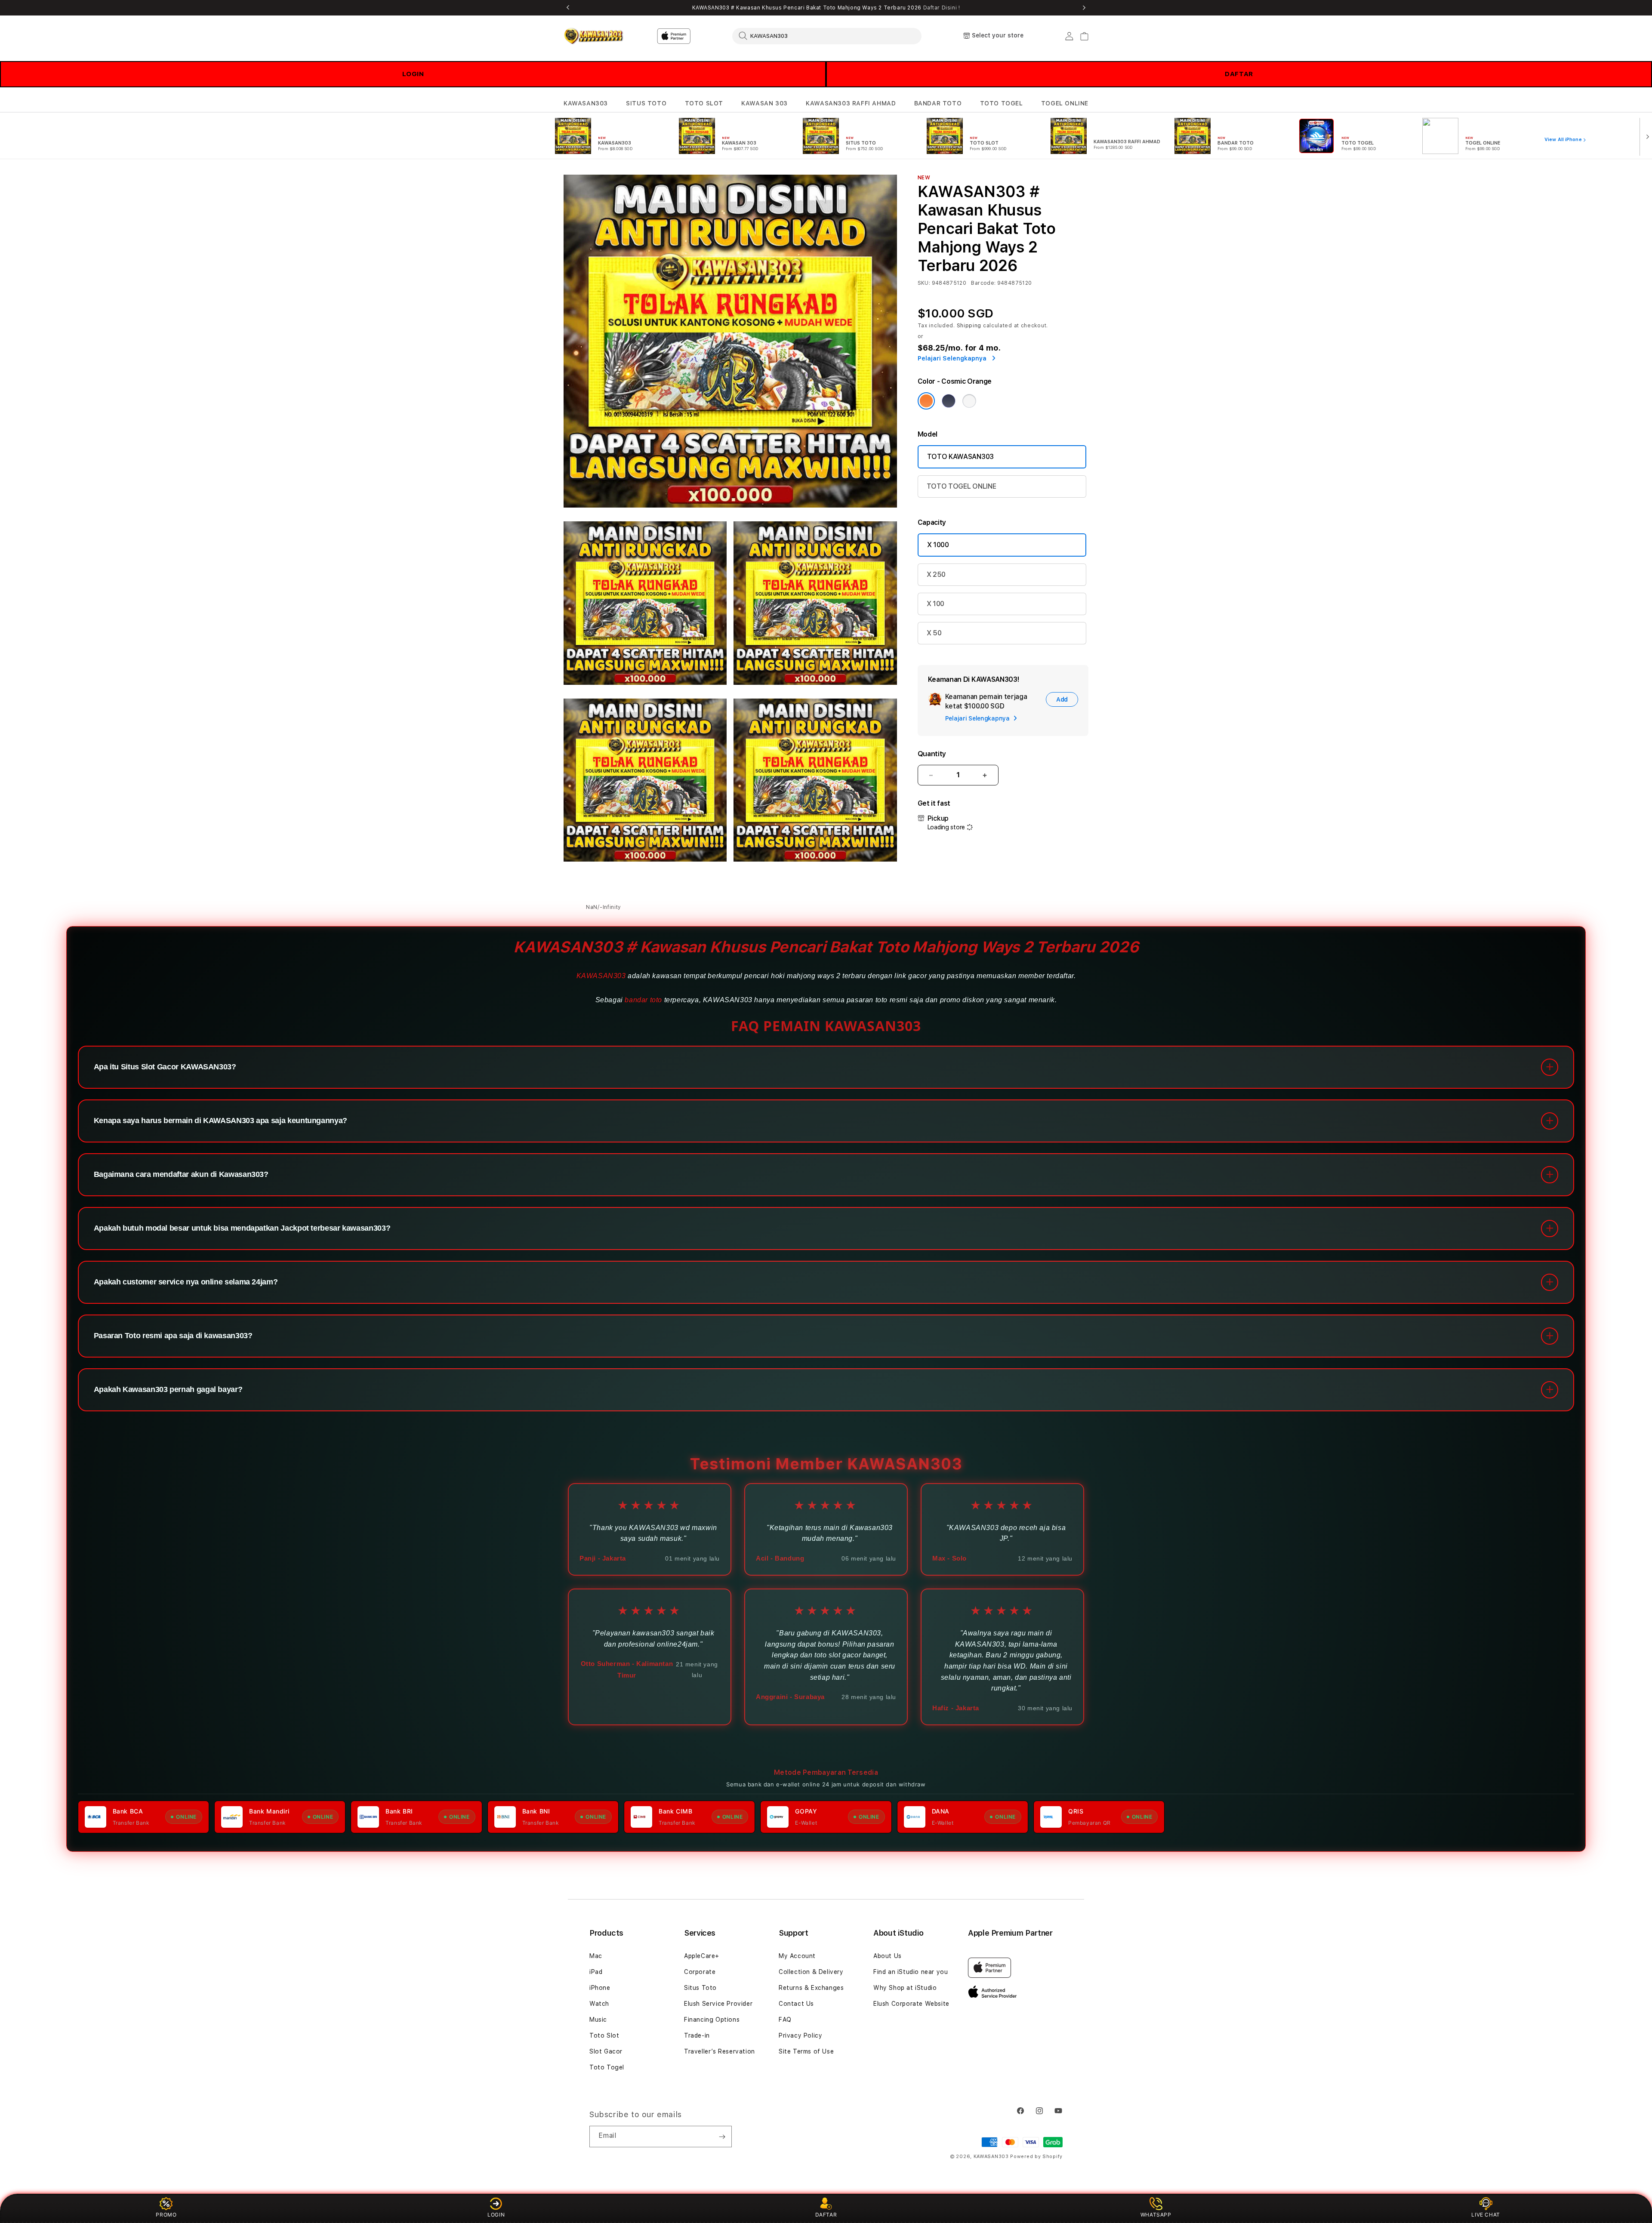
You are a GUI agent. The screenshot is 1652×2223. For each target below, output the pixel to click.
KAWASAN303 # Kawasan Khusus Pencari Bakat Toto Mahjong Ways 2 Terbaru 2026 (826, 8)
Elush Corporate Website (911, 2004)
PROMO (166, 2215)
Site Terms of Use (806, 2051)
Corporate (700, 1972)
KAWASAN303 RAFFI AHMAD (851, 103)
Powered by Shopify (1036, 2157)
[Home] (593, 36)
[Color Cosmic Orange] (926, 401)
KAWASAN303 (586, 103)
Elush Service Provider (718, 2004)
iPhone (600, 1988)
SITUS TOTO (646, 103)
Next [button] (1084, 8)
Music (598, 2020)
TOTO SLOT (704, 103)
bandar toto (643, 1000)
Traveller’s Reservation (720, 2051)
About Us (888, 1956)
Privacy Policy (800, 2035)
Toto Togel (607, 2067)
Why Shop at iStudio (905, 1988)
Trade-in (697, 2035)
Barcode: (983, 283)
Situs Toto (700, 1988)
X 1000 (938, 545)
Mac (596, 1956)
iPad (596, 1972)
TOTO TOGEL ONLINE (962, 486)
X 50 (934, 633)
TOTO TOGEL (1002, 103)
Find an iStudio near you (911, 1972)
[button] (586, 103)
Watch (599, 2004)
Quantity (932, 754)
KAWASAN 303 (764, 103)
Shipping (969, 326)
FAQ (785, 2020)
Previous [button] (568, 8)
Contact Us (796, 2004)
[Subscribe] (722, 2137)
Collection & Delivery (811, 1972)
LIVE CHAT (1486, 2215)
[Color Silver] (969, 401)
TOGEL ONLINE (1065, 103)
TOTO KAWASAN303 (960, 457)
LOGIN (413, 74)
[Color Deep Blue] (949, 401)
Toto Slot (604, 2035)
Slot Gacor (606, 2051)
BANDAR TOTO (938, 103)
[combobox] (827, 36)
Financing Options (712, 2020)
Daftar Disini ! (942, 8)
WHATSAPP (1156, 2215)
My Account (797, 1956)
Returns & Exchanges (811, 1988)
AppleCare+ (702, 1956)
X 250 (936, 574)
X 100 (935, 604)
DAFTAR (1239, 74)
